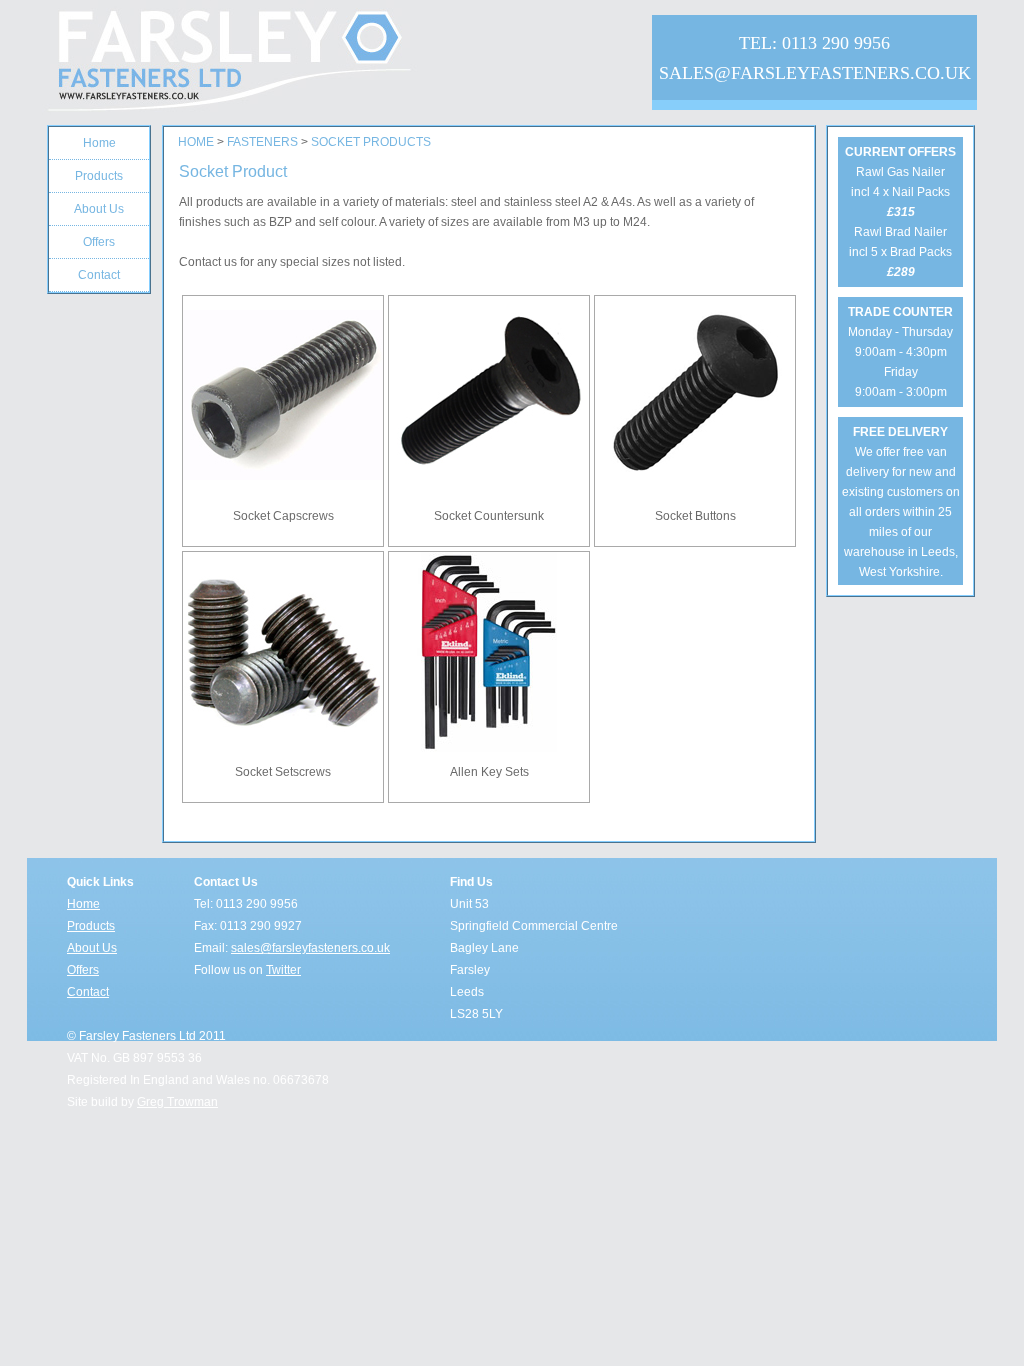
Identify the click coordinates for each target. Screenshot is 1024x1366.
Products (91, 926)
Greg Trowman (177, 1102)
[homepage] (292, 62)
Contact (88, 992)
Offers (83, 970)
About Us (92, 948)
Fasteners (262, 142)
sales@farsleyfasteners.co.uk (310, 948)
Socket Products (371, 142)
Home (196, 142)
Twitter (283, 970)
